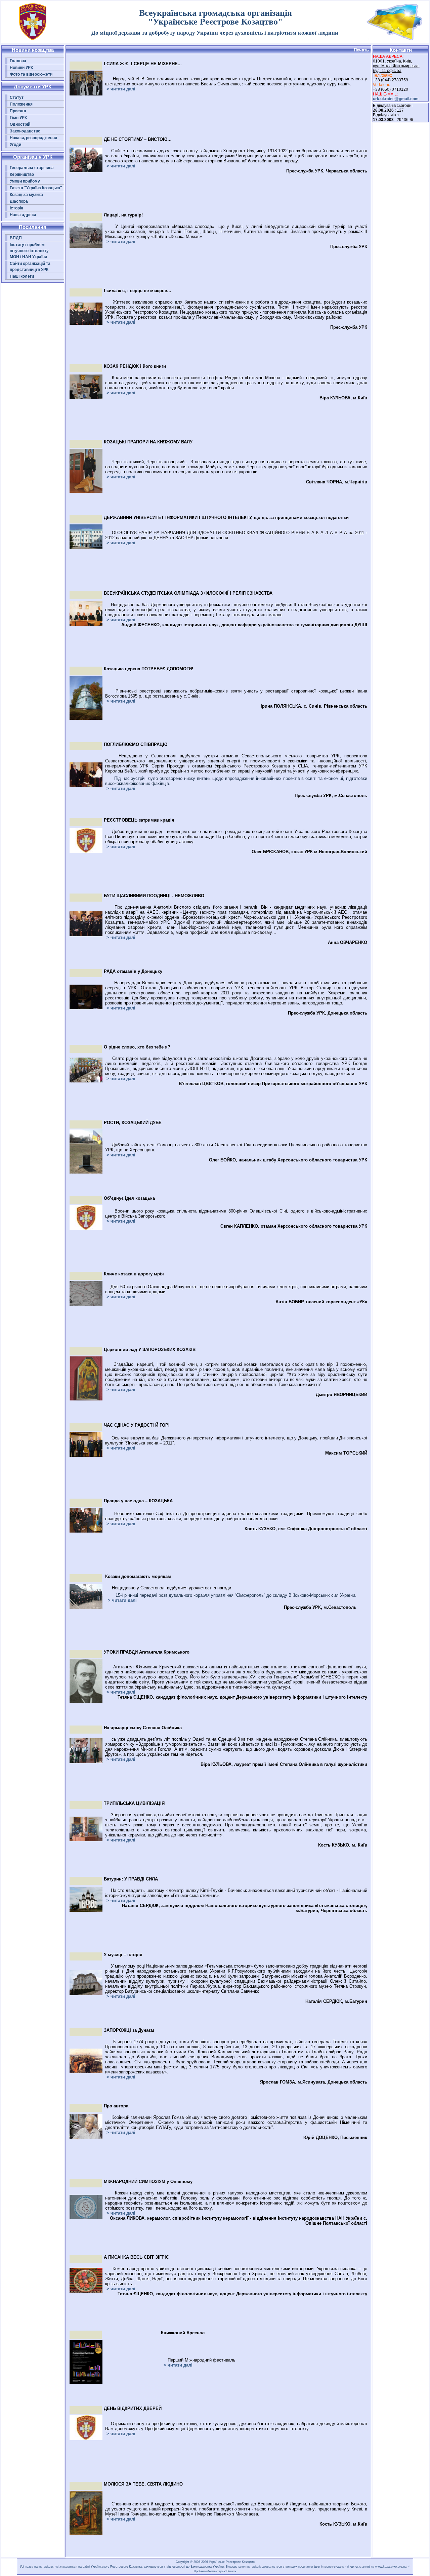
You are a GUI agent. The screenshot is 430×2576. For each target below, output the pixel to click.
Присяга (18, 111)
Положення (21, 104)
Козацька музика (26, 195)
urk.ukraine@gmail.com (396, 99)
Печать (361, 50)
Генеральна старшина (32, 168)
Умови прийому (25, 181)
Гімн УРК (18, 118)
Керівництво (22, 174)
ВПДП (16, 238)
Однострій (20, 124)
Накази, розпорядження (33, 138)
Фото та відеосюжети (31, 74)
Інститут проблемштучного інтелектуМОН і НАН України (29, 251)
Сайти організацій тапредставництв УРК (30, 267)
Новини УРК (21, 68)
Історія (16, 208)
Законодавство (25, 131)
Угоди (15, 145)
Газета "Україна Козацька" (36, 188)
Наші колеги (22, 276)
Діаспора (19, 201)
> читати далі (120, 89)
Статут (17, 97)
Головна (18, 61)
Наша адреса (23, 215)
